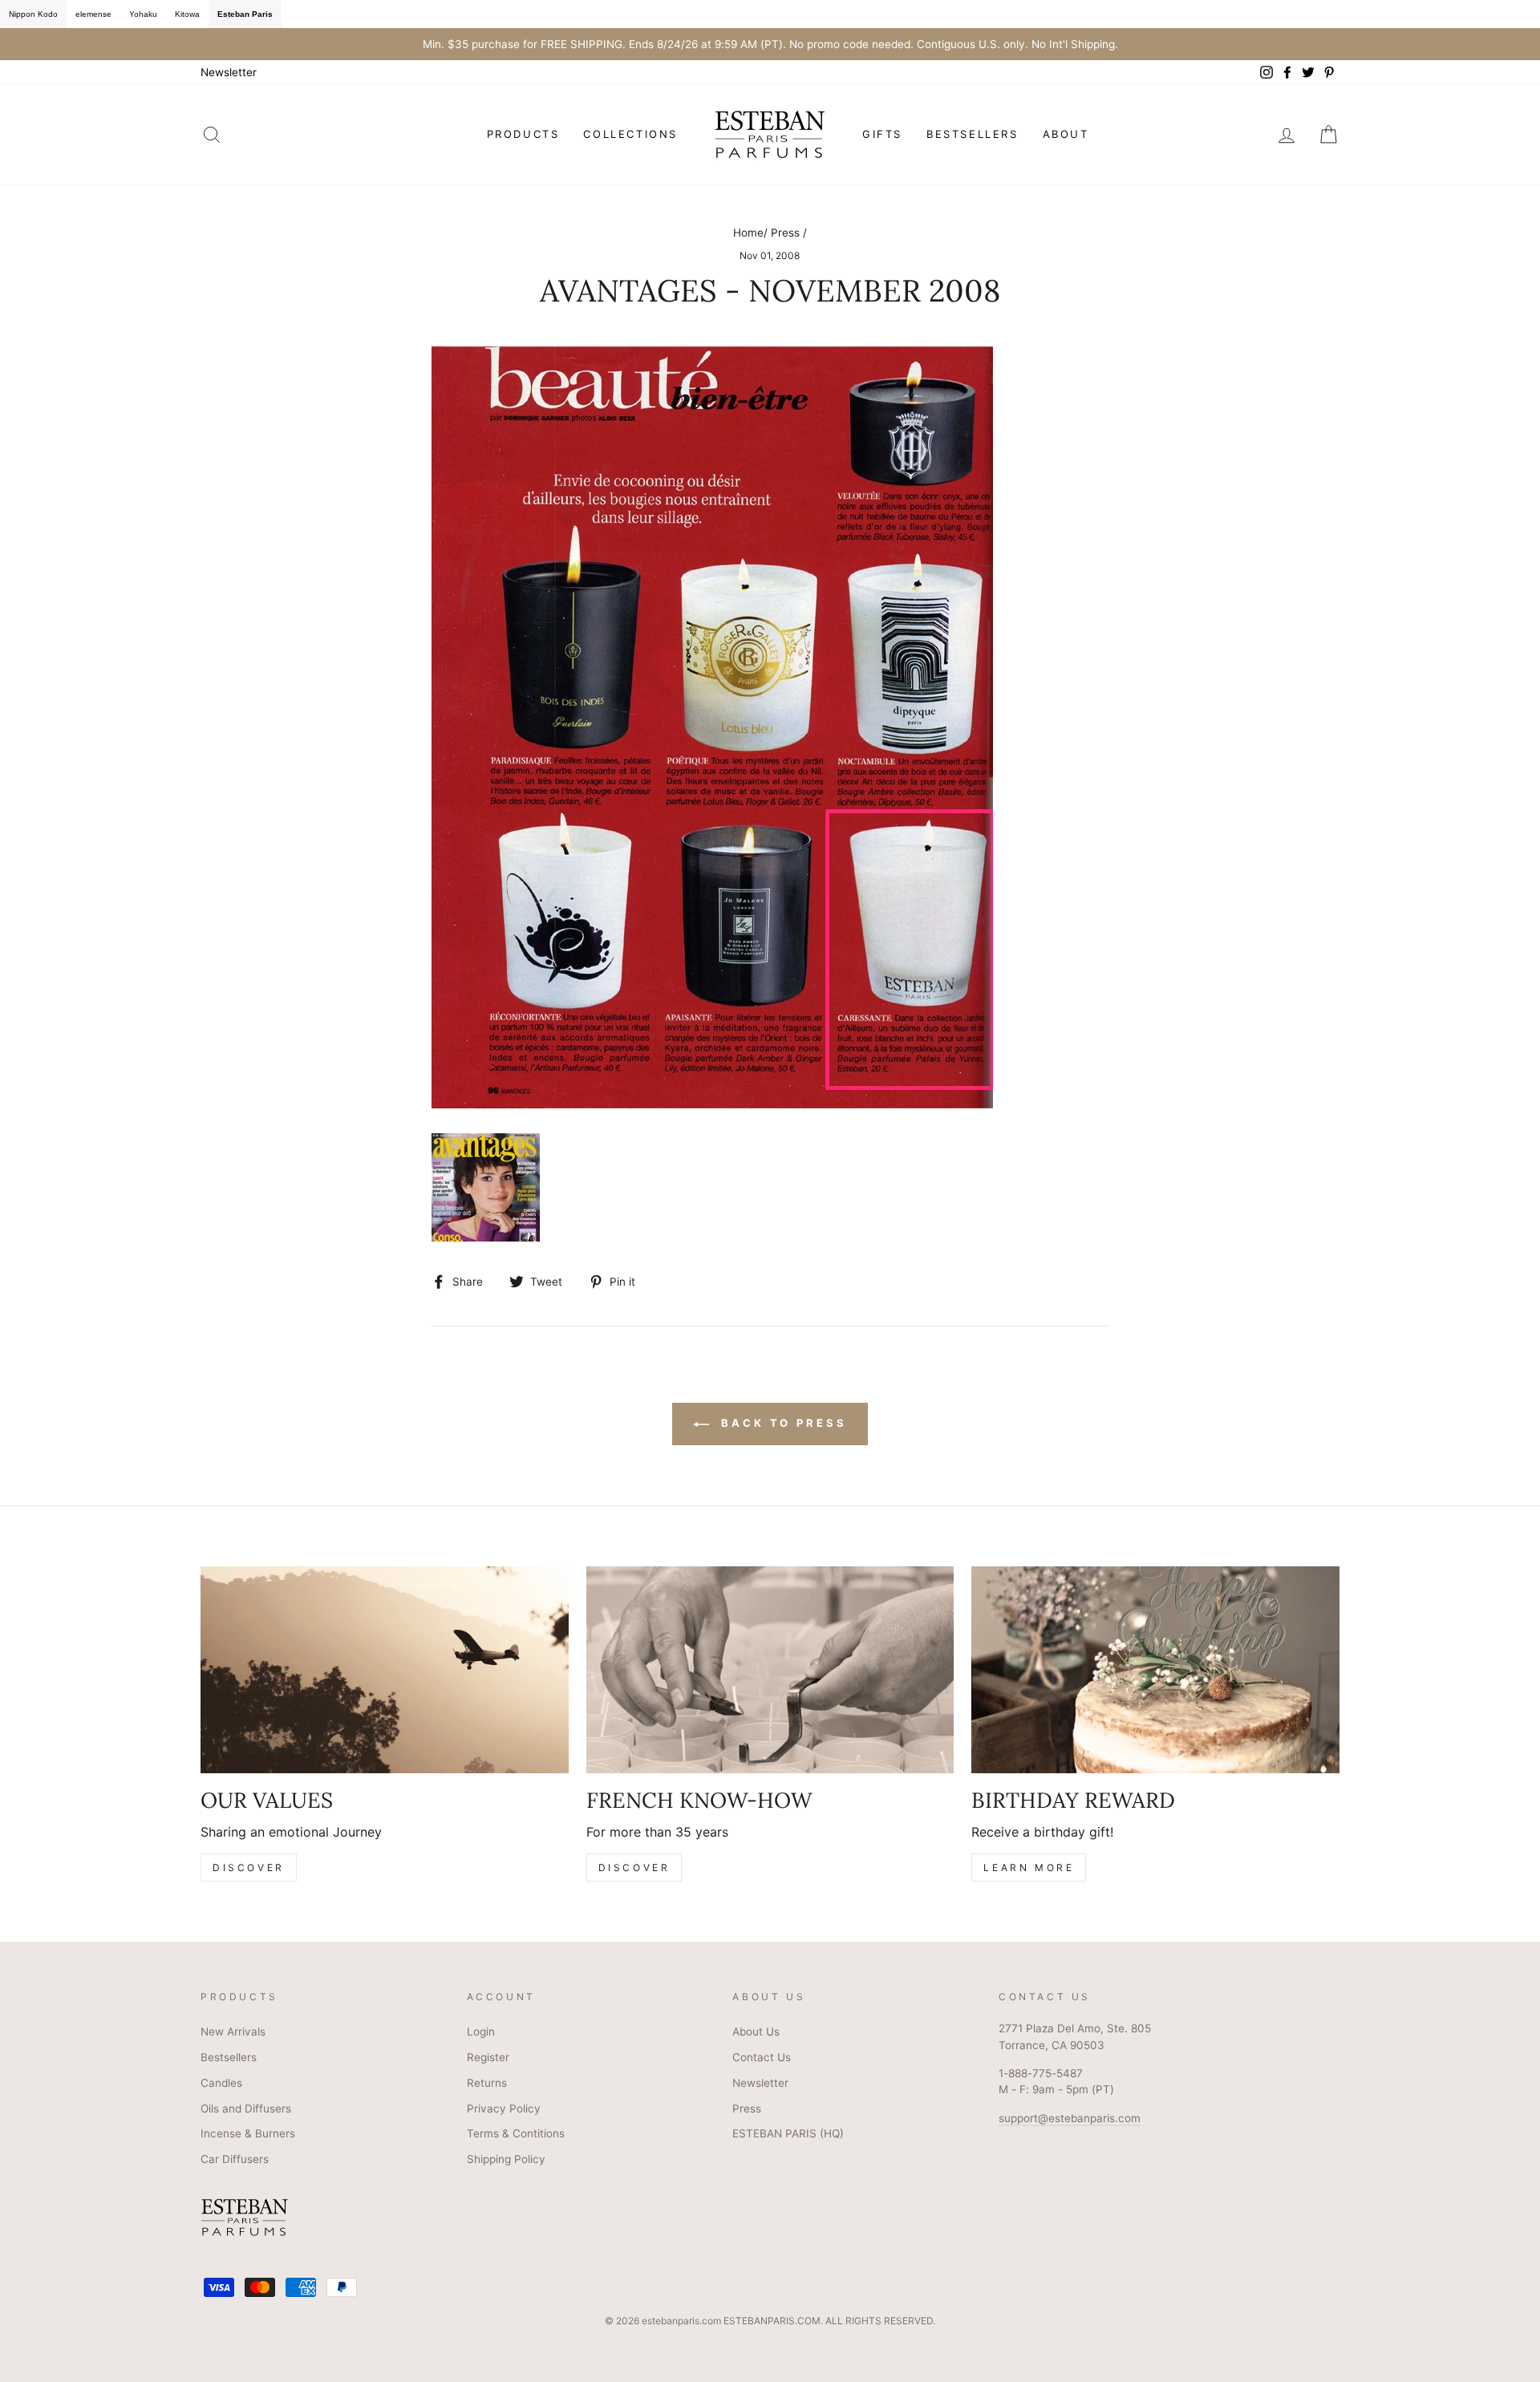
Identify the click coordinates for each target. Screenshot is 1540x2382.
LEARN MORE (1029, 1868)
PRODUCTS (523, 134)
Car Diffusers (235, 2159)
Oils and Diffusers (246, 2109)
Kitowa (187, 14)
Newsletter (229, 72)
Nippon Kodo (33, 14)
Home (748, 233)
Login (481, 2032)
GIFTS (882, 134)
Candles (221, 2083)
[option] (770, 44)
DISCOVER (249, 1868)
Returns (487, 2083)
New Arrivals (233, 2032)
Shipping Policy (506, 2159)
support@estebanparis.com (1070, 2118)
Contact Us (762, 2057)
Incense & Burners (248, 2133)
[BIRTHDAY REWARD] (1155, 1670)
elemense (93, 14)
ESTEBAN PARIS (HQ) (788, 2133)
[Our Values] (385, 1670)
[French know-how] (770, 1670)
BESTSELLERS (973, 134)
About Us (756, 2032)
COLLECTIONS (630, 134)
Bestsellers (229, 2057)
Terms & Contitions (516, 2133)
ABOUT (1066, 134)
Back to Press (781, 1423)
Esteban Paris (245, 14)
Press (785, 233)
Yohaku (143, 14)
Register (488, 2057)
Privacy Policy (504, 2109)
